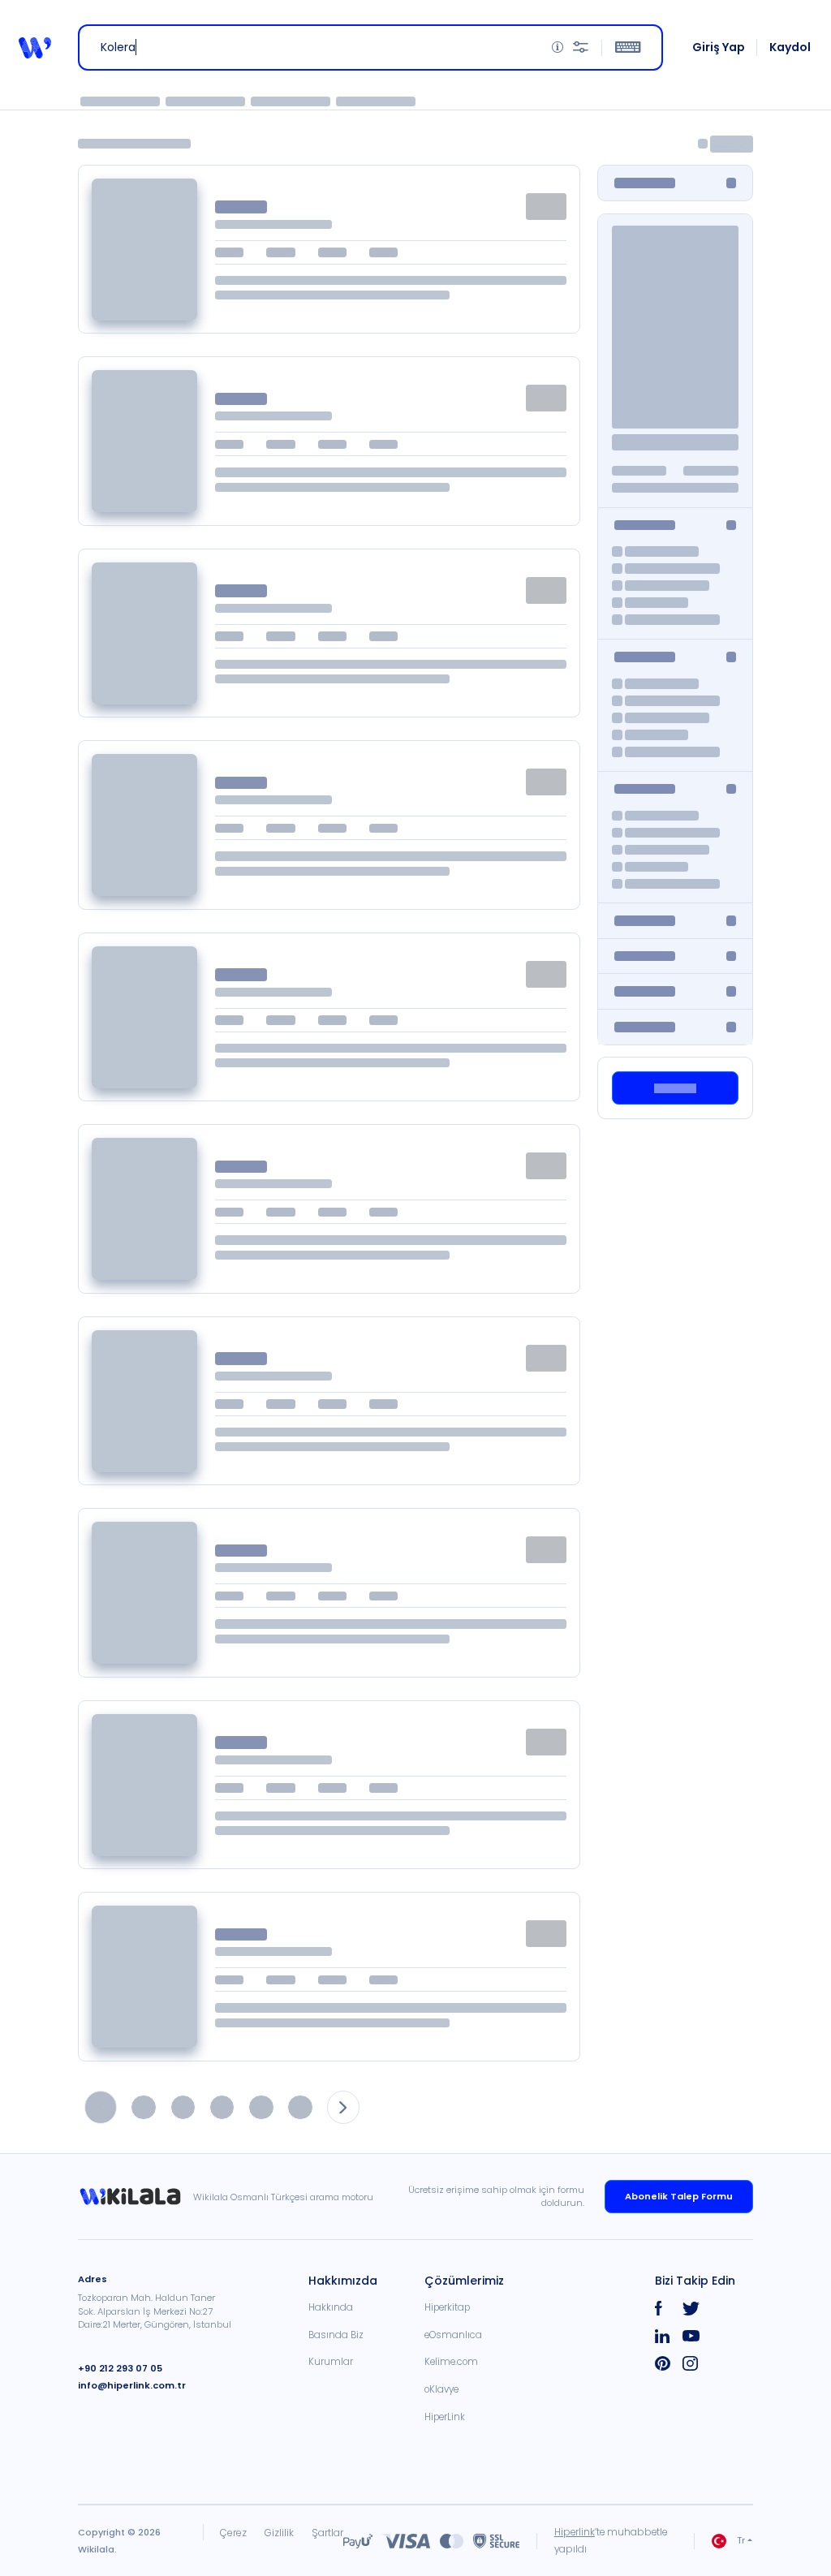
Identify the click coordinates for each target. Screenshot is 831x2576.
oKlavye (441, 2389)
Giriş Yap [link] (719, 47)
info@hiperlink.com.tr (132, 2385)
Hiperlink (575, 2532)
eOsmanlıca (453, 2335)
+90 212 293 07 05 (120, 2368)
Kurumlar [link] (331, 2362)
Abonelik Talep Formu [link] (679, 2196)
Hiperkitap (447, 2307)
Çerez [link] (233, 2533)
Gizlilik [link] (279, 2533)
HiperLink (445, 2417)
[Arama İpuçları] (558, 47)
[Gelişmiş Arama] (581, 47)
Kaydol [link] (790, 47)
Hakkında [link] (331, 2307)
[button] (35, 48)
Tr (741, 2540)
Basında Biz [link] (336, 2335)
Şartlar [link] (327, 2533)
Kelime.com (451, 2362)
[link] (136, 2197)
